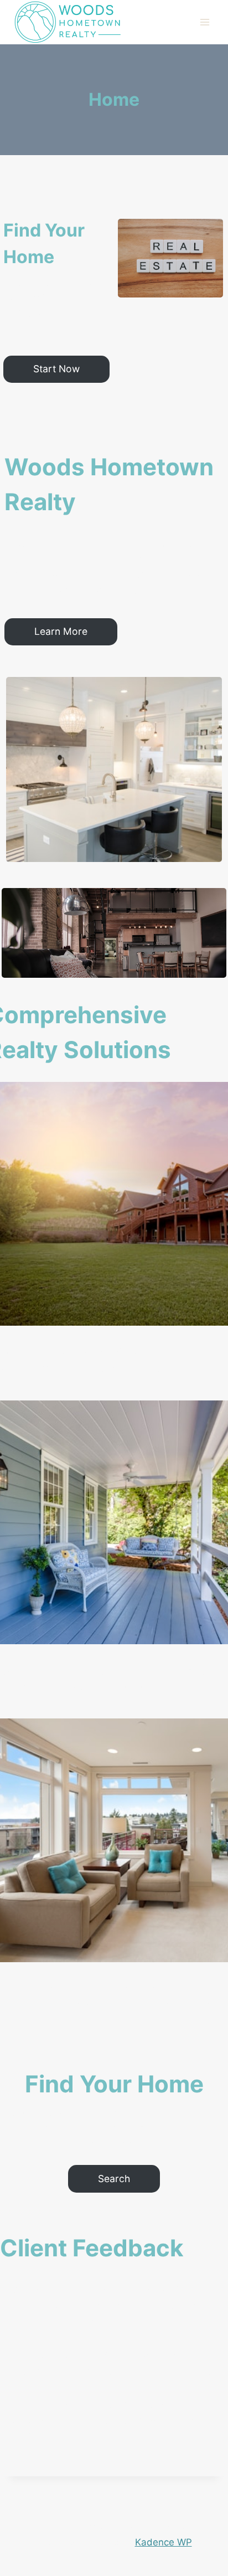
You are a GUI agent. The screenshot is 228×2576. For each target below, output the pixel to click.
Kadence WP (164, 2542)
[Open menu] (204, 22)
